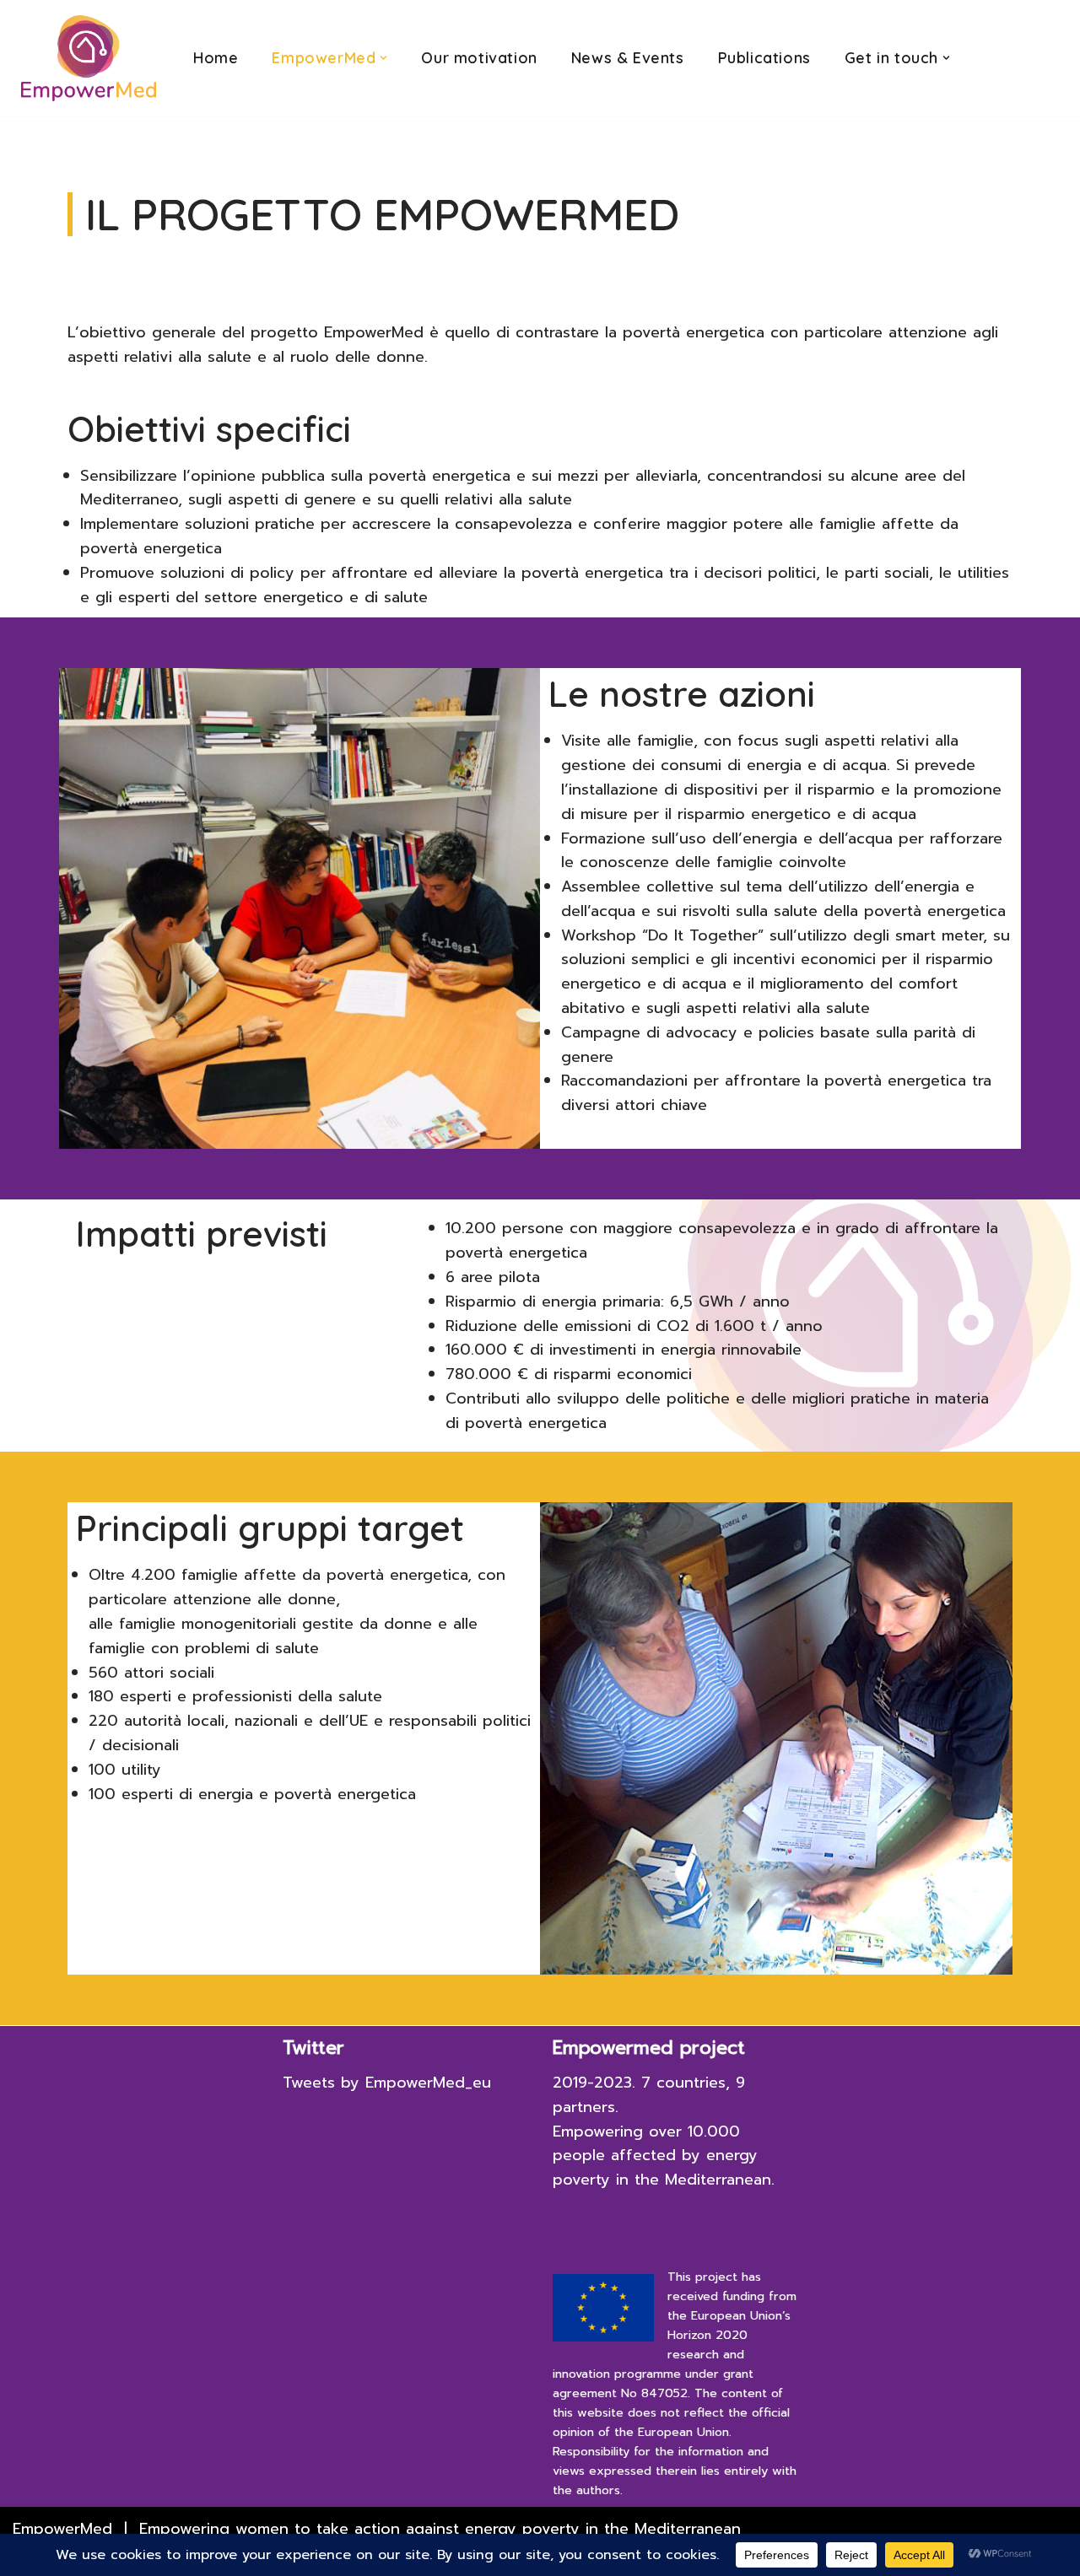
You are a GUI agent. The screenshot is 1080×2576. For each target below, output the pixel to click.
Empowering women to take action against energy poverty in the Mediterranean (440, 2529)
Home (216, 58)
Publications (764, 58)
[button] (383, 58)
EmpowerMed (62, 2529)
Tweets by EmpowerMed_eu (387, 2083)
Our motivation (479, 58)
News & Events (628, 58)
